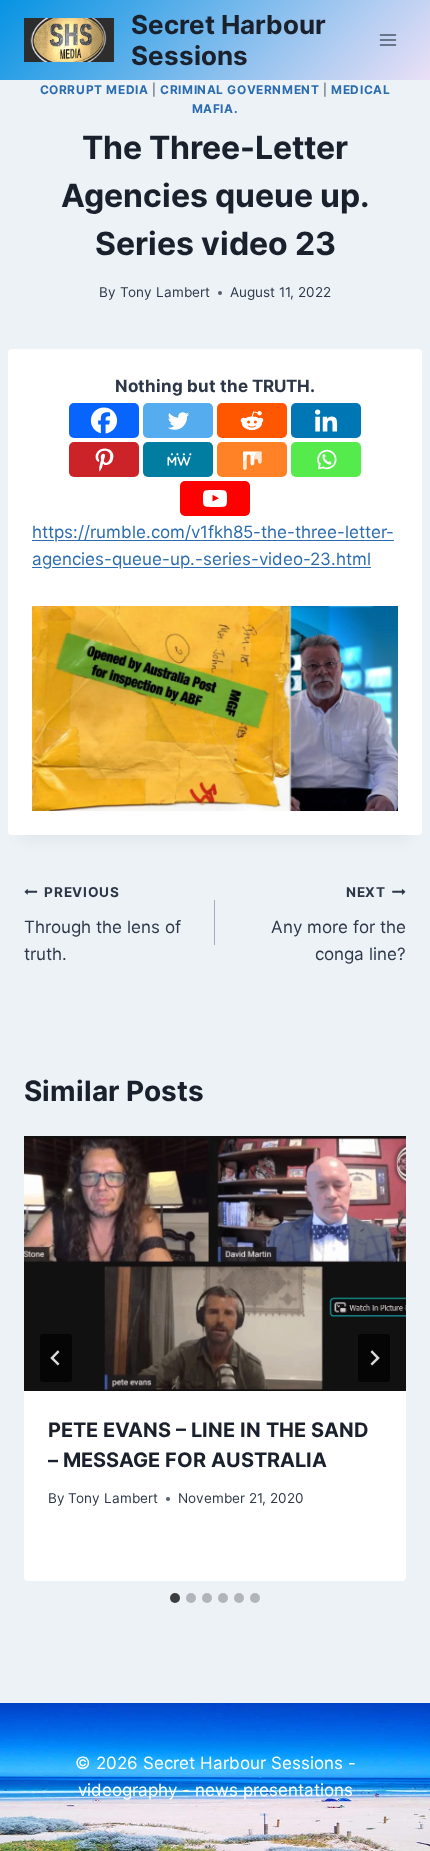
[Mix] (252, 459)
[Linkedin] (326, 420)
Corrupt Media (94, 89)
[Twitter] (178, 420)
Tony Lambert (165, 292)
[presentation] (215, 1263)
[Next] (374, 1358)
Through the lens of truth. (102, 924)
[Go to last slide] (56, 1358)
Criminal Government (239, 89)
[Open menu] (387, 39)
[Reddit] (252, 420)
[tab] (175, 1598)
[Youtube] (215, 498)
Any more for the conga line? (338, 924)
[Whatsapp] (326, 459)
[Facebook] (104, 420)
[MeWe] (178, 459)
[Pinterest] (104, 459)
